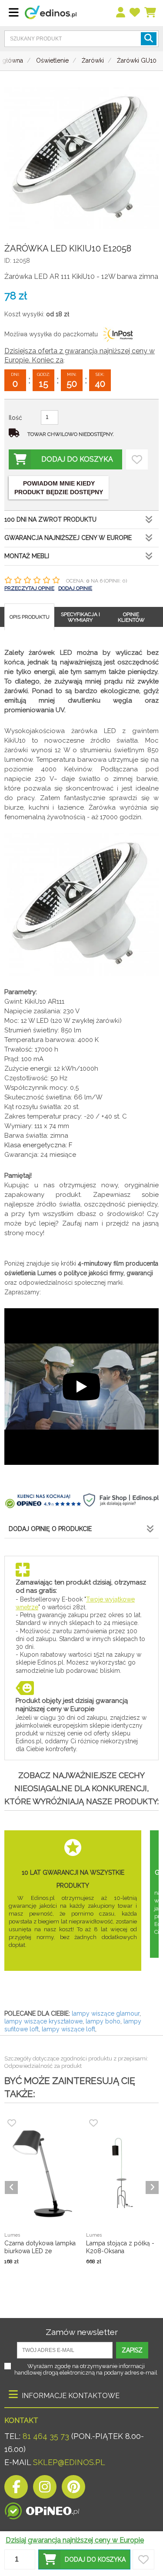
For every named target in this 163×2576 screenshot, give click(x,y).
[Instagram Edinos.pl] (45, 2489)
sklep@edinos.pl (68, 2462)
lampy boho (103, 2021)
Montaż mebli (27, 556)
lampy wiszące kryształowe (43, 2021)
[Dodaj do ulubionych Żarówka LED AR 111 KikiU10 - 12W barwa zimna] (137, 459)
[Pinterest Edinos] (73, 2489)
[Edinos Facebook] (16, 2489)
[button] (84, 2559)
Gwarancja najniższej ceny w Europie (68, 538)
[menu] (121, 13)
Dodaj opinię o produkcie (50, 1529)
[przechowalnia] (135, 13)
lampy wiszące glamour (106, 2013)
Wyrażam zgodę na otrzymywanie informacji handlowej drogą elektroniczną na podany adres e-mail (86, 2369)
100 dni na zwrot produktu (50, 519)
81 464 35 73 (46, 2436)
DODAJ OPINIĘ (75, 588)
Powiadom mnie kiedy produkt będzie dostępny (59, 488)
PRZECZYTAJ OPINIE (29, 588)
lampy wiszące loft (68, 2029)
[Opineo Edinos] (42, 2509)
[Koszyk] (151, 13)
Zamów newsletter (82, 2332)
